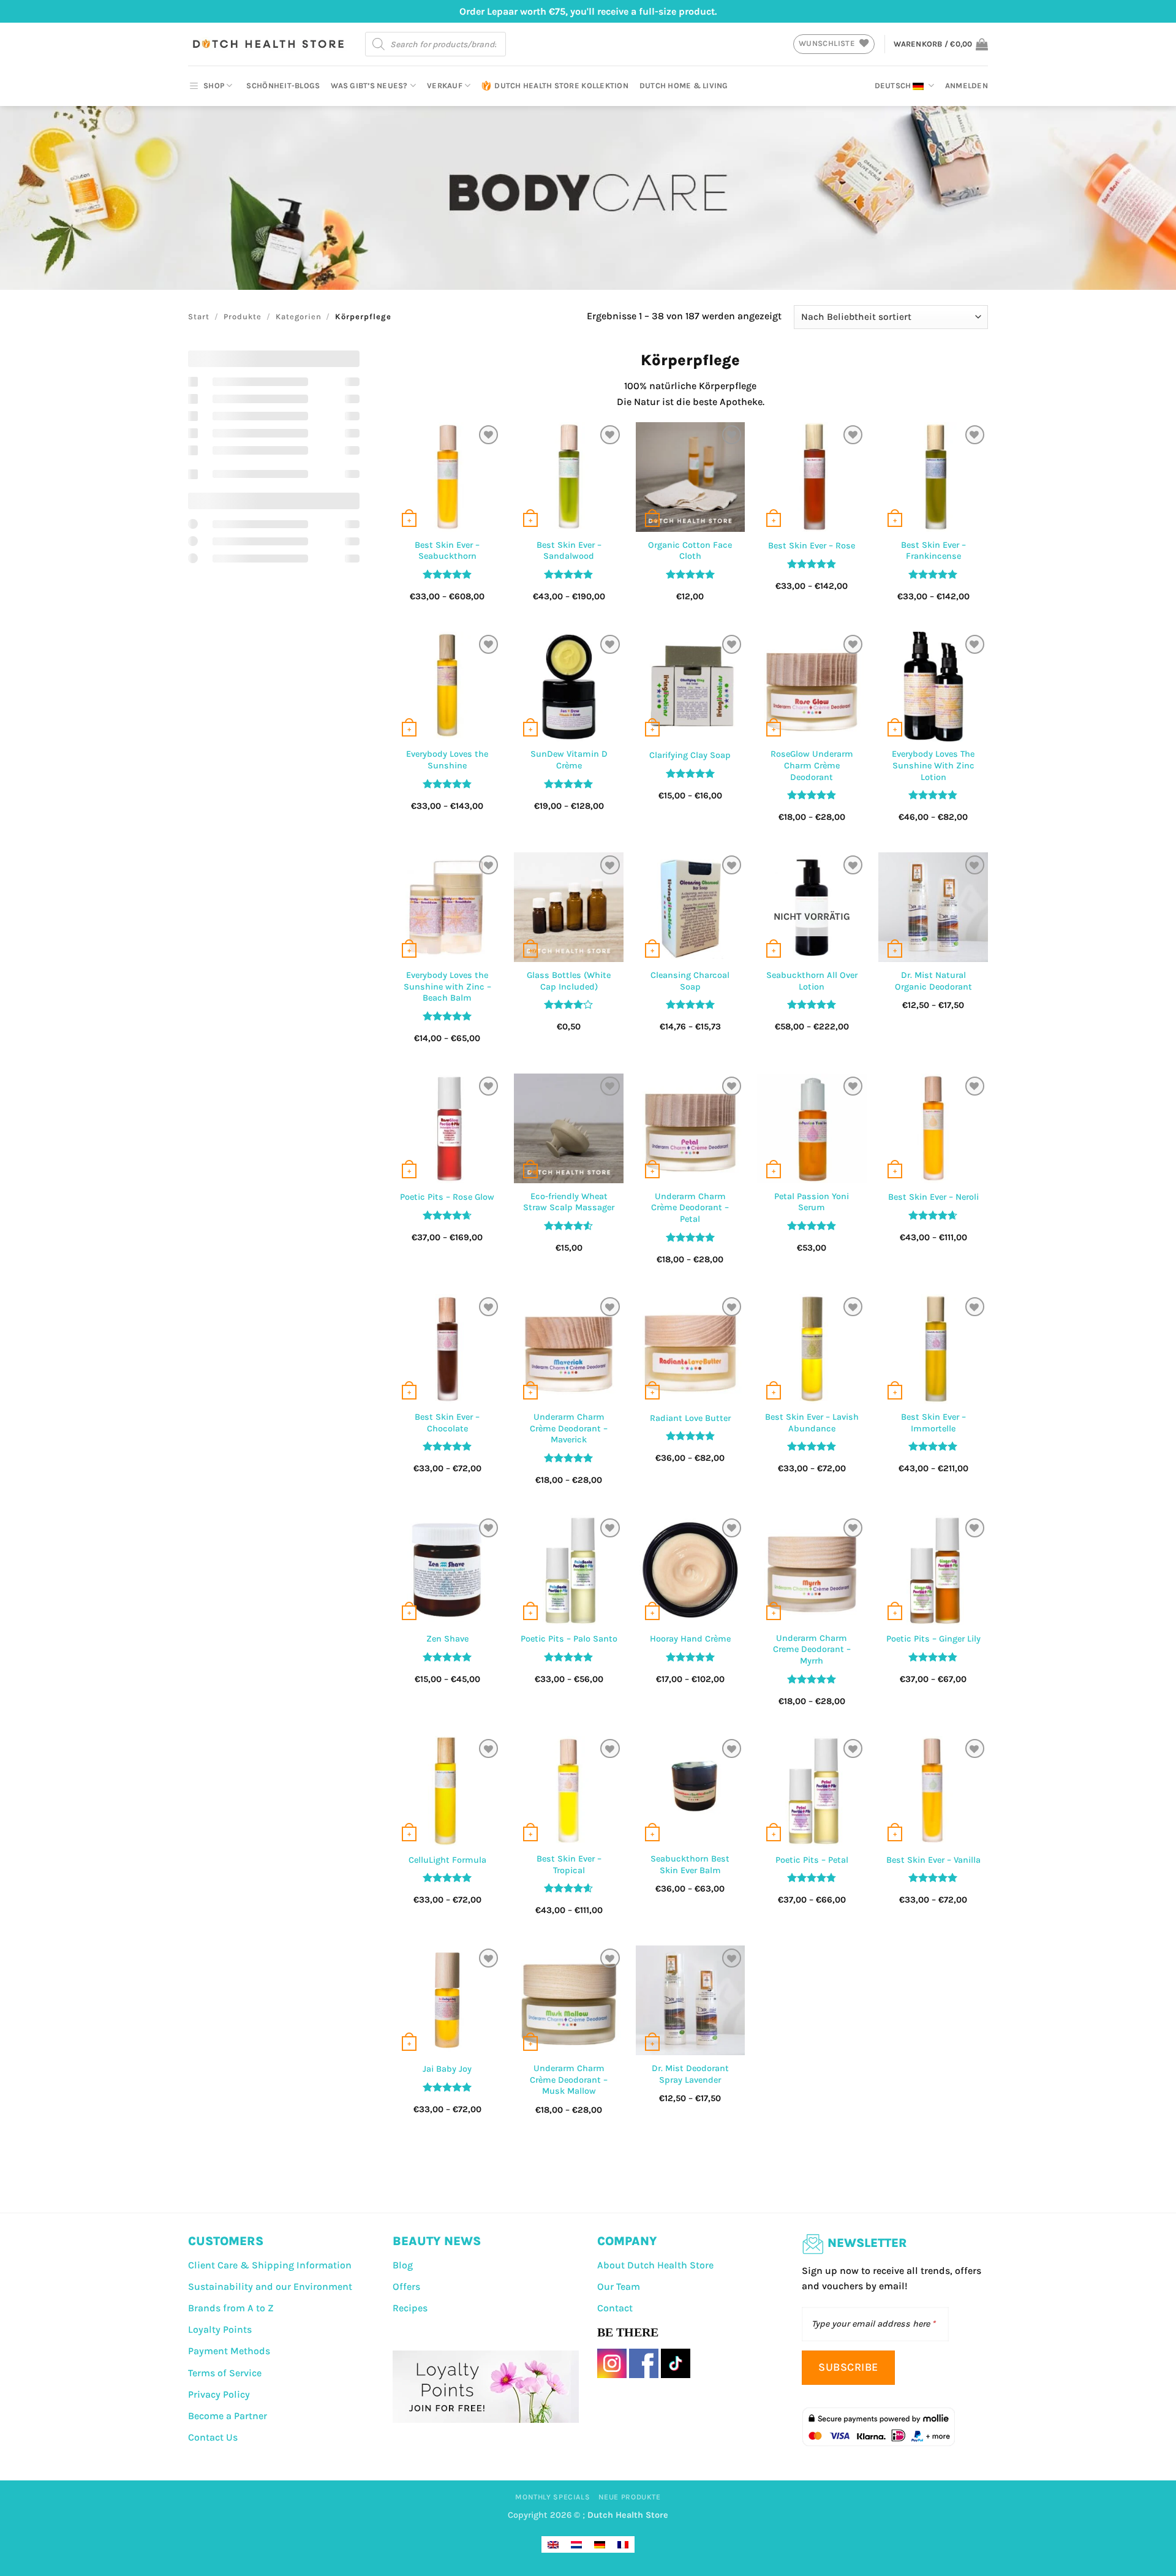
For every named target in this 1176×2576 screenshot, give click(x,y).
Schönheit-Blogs (283, 85)
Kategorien (299, 316)
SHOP (214, 85)
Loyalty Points (220, 2329)
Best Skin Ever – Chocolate (447, 1423)
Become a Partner (228, 2416)
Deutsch (893, 85)
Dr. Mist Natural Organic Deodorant (933, 981)
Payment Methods (229, 2351)
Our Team (619, 2286)
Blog (403, 2265)
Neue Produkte (630, 2497)
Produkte (243, 316)
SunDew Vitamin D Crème (569, 760)
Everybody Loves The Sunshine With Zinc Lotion (933, 765)
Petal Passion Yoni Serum (812, 1202)
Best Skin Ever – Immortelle (933, 1423)
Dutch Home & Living (684, 85)
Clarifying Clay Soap (690, 755)
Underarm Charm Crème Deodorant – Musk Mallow (569, 2080)
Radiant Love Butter (690, 1418)
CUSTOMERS (226, 2241)
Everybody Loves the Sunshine (447, 760)
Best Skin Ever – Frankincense (933, 551)
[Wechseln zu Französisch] (623, 2544)
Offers (406, 2286)
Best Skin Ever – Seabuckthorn (447, 551)
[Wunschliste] (488, 435)
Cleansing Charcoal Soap (690, 981)
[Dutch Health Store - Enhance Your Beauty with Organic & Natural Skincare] (267, 44)
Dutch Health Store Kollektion (561, 85)
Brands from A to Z (231, 2308)
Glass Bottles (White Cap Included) (569, 981)
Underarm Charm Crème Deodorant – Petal (690, 1208)
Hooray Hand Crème (690, 1639)
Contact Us (213, 2437)
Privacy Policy (219, 2394)
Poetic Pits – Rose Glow (447, 1197)
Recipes (410, 2308)
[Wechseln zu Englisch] (553, 2544)
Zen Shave (447, 1639)
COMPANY (627, 2241)
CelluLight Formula (447, 1860)
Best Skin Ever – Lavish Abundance (812, 1423)
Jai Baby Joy (447, 2069)
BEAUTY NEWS (437, 2241)
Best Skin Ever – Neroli (933, 1197)
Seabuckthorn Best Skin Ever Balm (690, 1865)
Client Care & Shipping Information (270, 2265)
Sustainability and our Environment (270, 2286)
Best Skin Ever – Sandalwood (569, 551)
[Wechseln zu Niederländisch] (576, 2544)
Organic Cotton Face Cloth (690, 551)
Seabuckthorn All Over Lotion (812, 981)
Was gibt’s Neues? (369, 85)
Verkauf (445, 85)
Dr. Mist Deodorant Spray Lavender (690, 2074)
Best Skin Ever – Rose (812, 546)
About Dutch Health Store (655, 2265)
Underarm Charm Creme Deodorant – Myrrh (812, 1650)
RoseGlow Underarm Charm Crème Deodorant (812, 765)
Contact (615, 2308)
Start (199, 316)
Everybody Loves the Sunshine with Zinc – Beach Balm (447, 987)
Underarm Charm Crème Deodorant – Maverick (569, 1428)
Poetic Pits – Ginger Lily (933, 1639)
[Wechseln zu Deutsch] (600, 2544)
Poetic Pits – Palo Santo (569, 1639)
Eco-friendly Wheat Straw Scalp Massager (569, 1202)
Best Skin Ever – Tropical (569, 1865)
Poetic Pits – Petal (812, 1860)
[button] (941, 44)
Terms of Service (225, 2373)
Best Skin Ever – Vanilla (933, 1860)
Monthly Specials (552, 2497)
